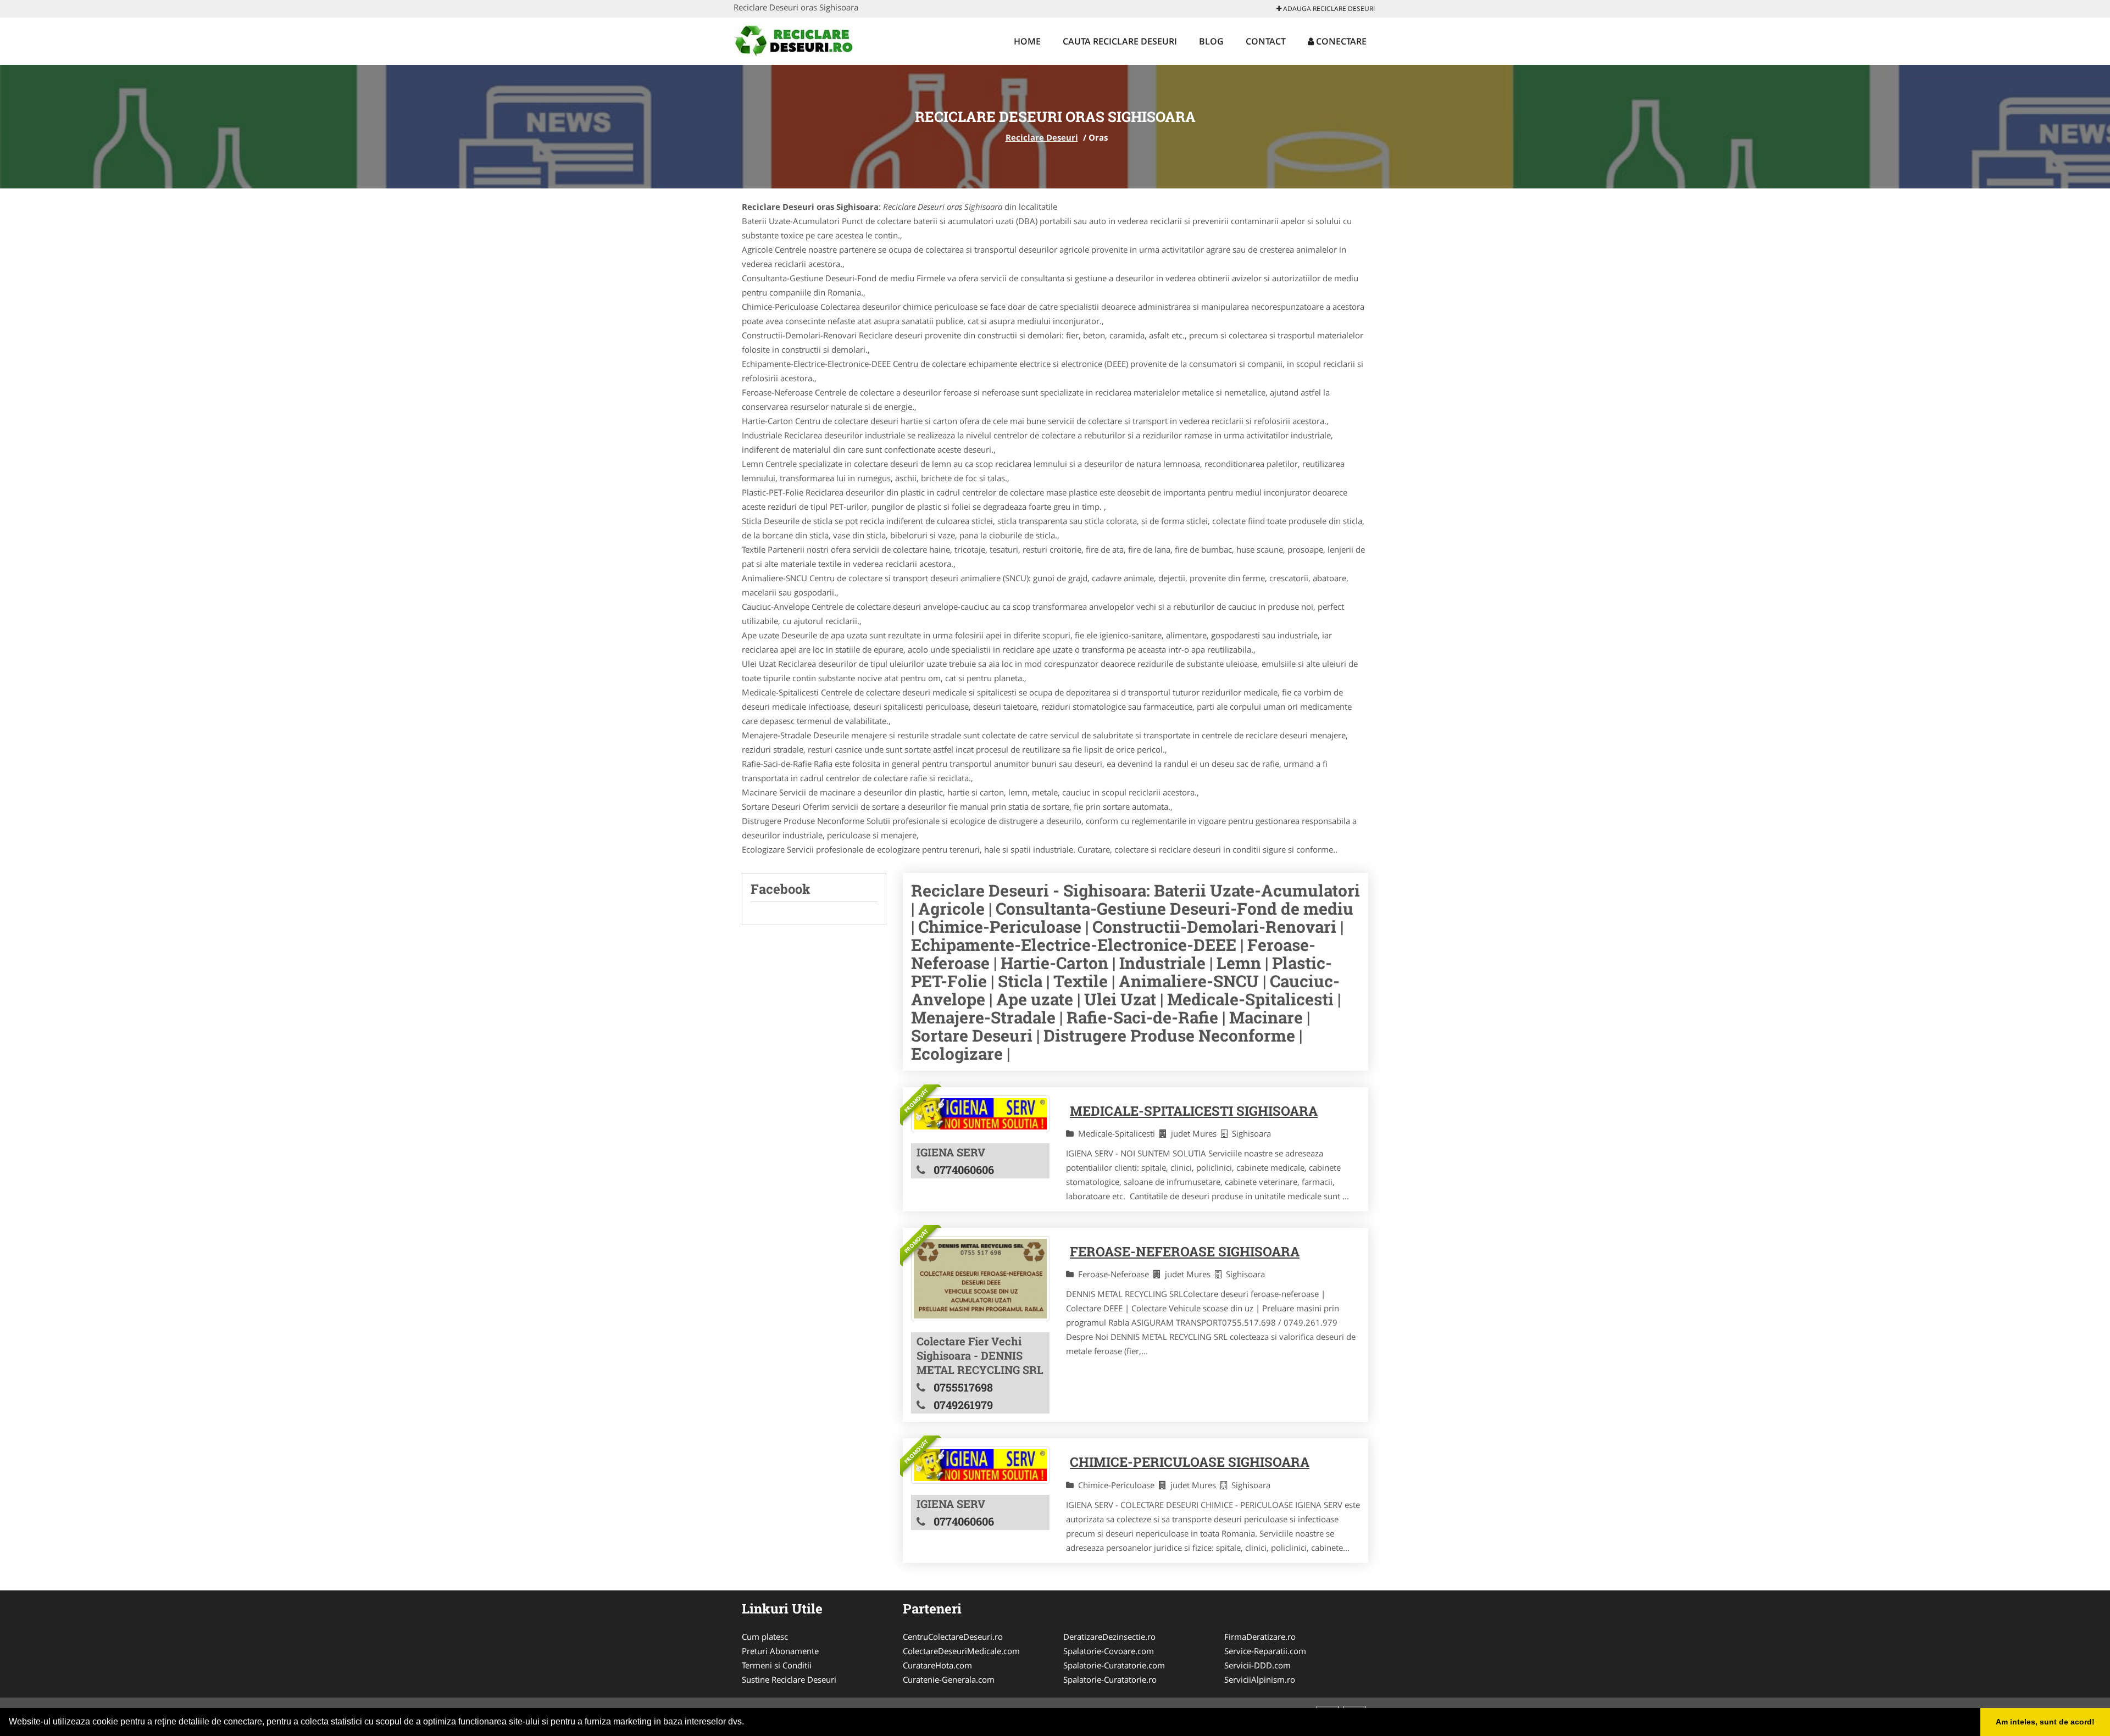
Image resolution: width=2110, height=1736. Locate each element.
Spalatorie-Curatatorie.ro (1110, 1679)
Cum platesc (765, 1637)
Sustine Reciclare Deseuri (789, 1679)
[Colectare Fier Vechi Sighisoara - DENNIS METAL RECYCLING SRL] (980, 1279)
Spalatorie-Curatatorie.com (1114, 1665)
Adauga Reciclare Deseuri (1328, 9)
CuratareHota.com (937, 1665)
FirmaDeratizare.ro (1260, 1637)
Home (1027, 41)
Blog (1211, 41)
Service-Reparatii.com (1265, 1651)
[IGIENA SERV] (980, 1114)
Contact (1266, 41)
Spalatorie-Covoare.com (1109, 1651)
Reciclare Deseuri (1042, 137)
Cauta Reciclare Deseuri (1120, 41)
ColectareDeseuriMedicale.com (961, 1651)
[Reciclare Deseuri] (806, 40)
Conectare (1340, 41)
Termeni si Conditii (777, 1665)
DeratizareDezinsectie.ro (1109, 1637)
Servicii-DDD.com (1257, 1665)
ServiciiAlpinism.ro (1260, 1679)
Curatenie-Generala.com (949, 1679)
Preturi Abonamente (780, 1651)
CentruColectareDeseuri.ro (953, 1637)
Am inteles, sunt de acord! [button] (2045, 1722)
